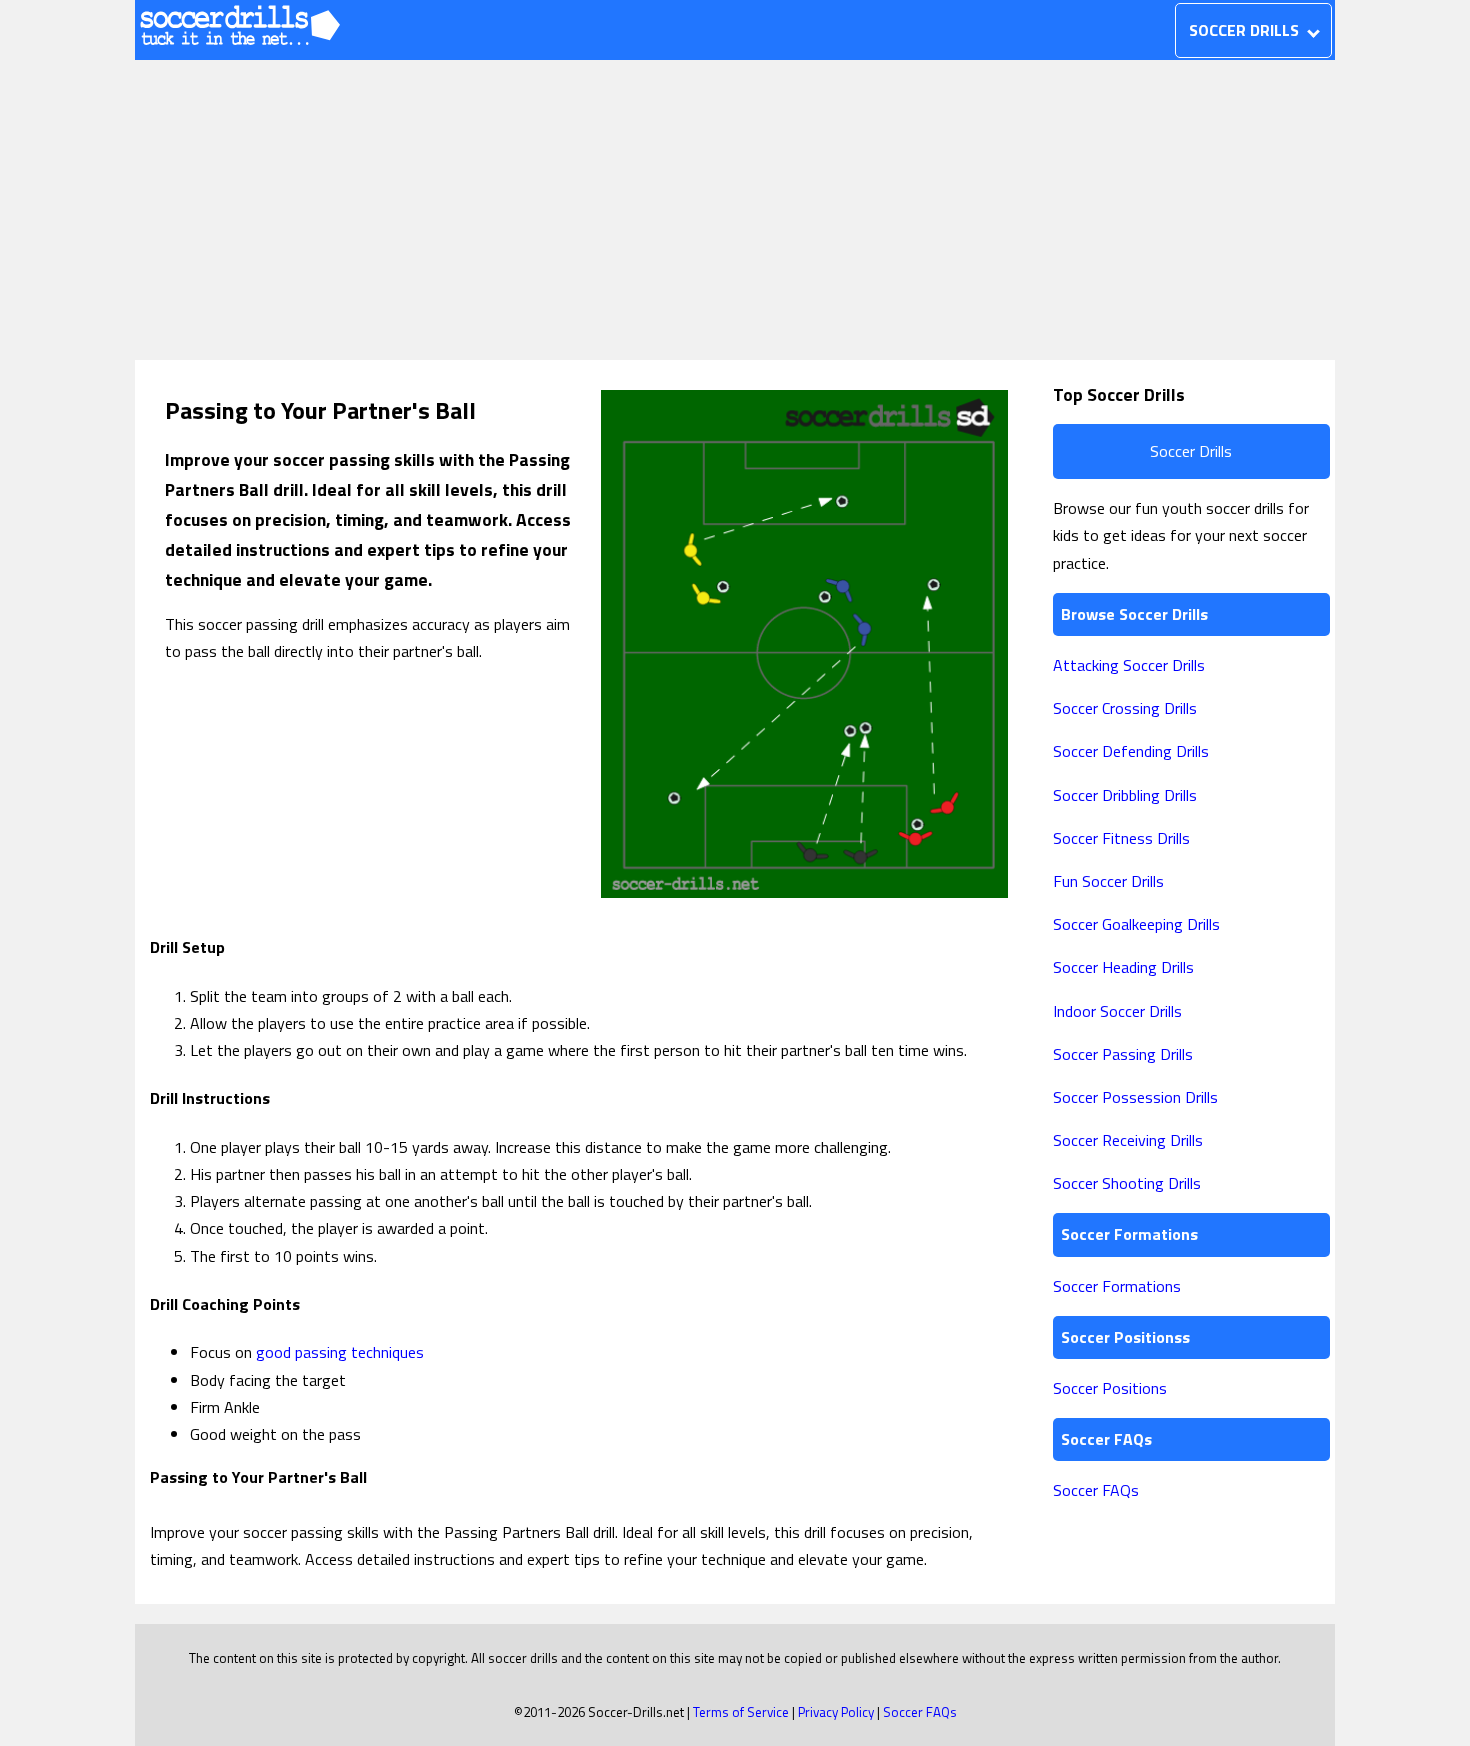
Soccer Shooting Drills (1127, 1183)
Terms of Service (741, 1712)
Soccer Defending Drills (1131, 751)
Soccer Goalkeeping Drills (1136, 924)
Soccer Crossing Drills (1125, 708)
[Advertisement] (735, 210)
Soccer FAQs (1096, 1490)
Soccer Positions (1110, 1388)
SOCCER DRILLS (1246, 30)
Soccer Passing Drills (1123, 1054)
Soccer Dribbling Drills (1125, 795)
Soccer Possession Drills (1135, 1097)
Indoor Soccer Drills (1117, 1011)
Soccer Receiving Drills (1128, 1140)
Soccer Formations (1117, 1286)
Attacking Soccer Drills (1129, 665)
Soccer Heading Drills (1123, 967)
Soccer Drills (1191, 451)
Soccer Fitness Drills (1121, 838)
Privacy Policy (836, 1712)
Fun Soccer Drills (1108, 881)
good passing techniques (340, 1352)
